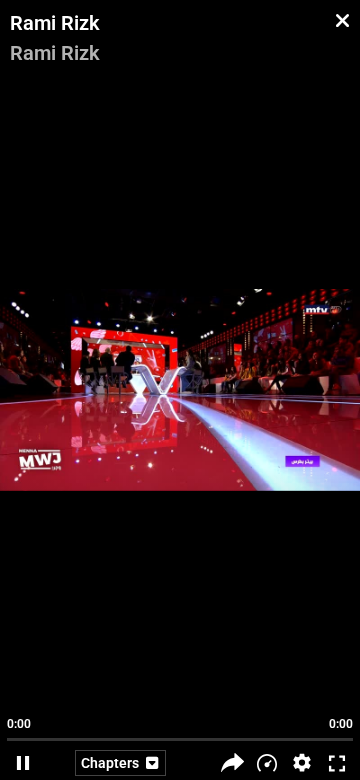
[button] (302, 762)
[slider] (180, 730)
